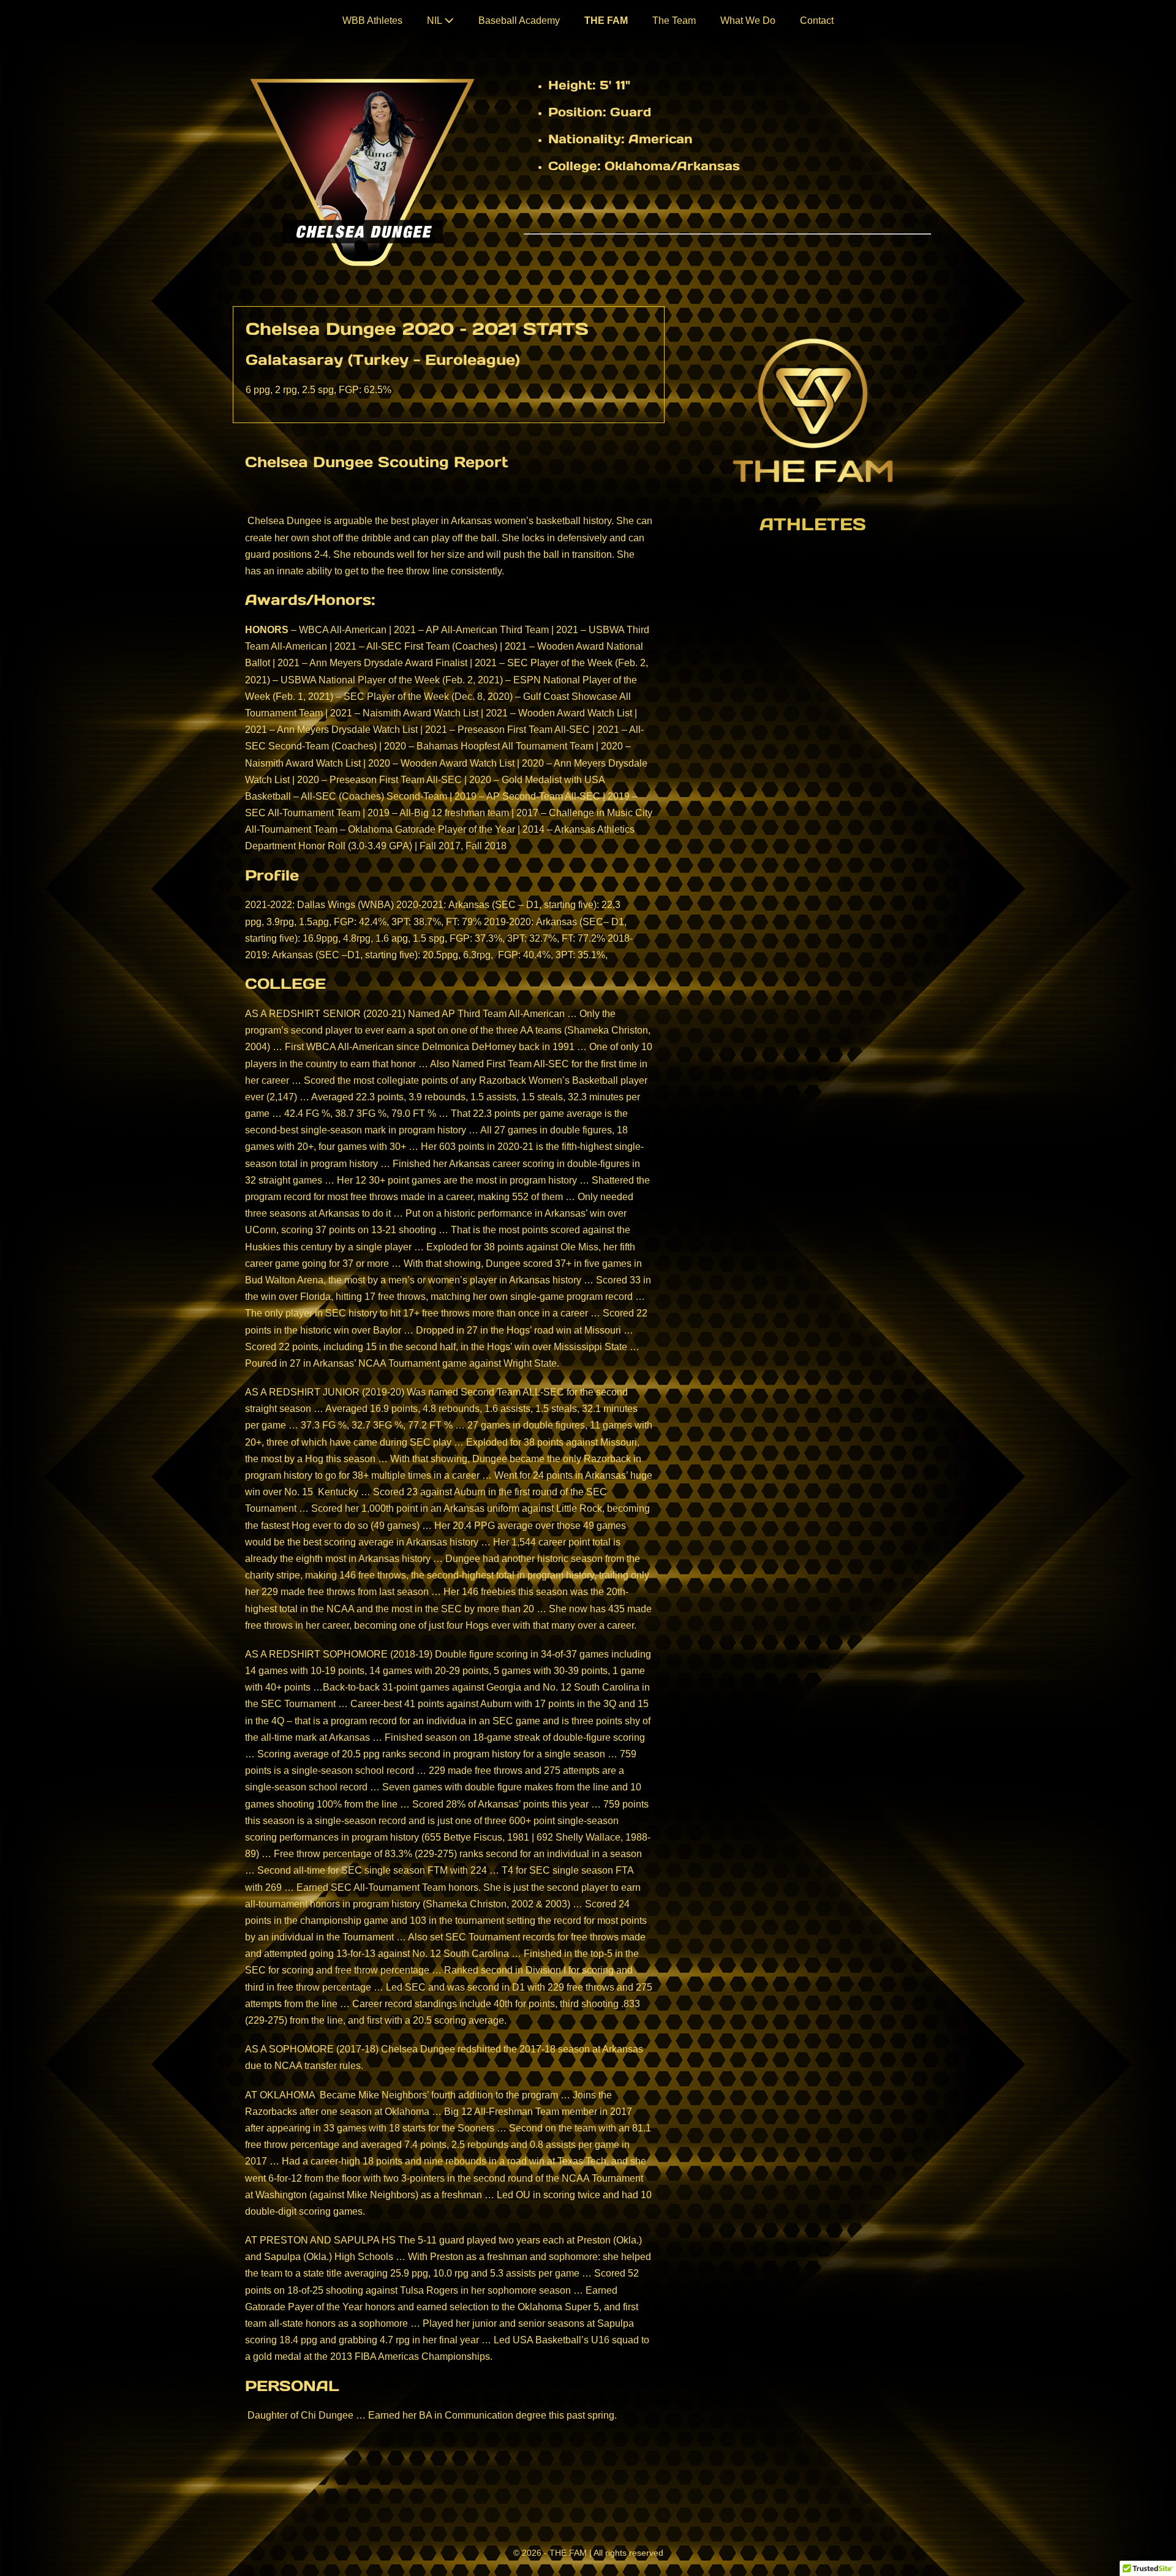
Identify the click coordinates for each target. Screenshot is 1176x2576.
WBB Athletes (372, 21)
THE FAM (606, 21)
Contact (817, 21)
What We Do (748, 21)
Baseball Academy (519, 21)
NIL (435, 21)
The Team (674, 21)
